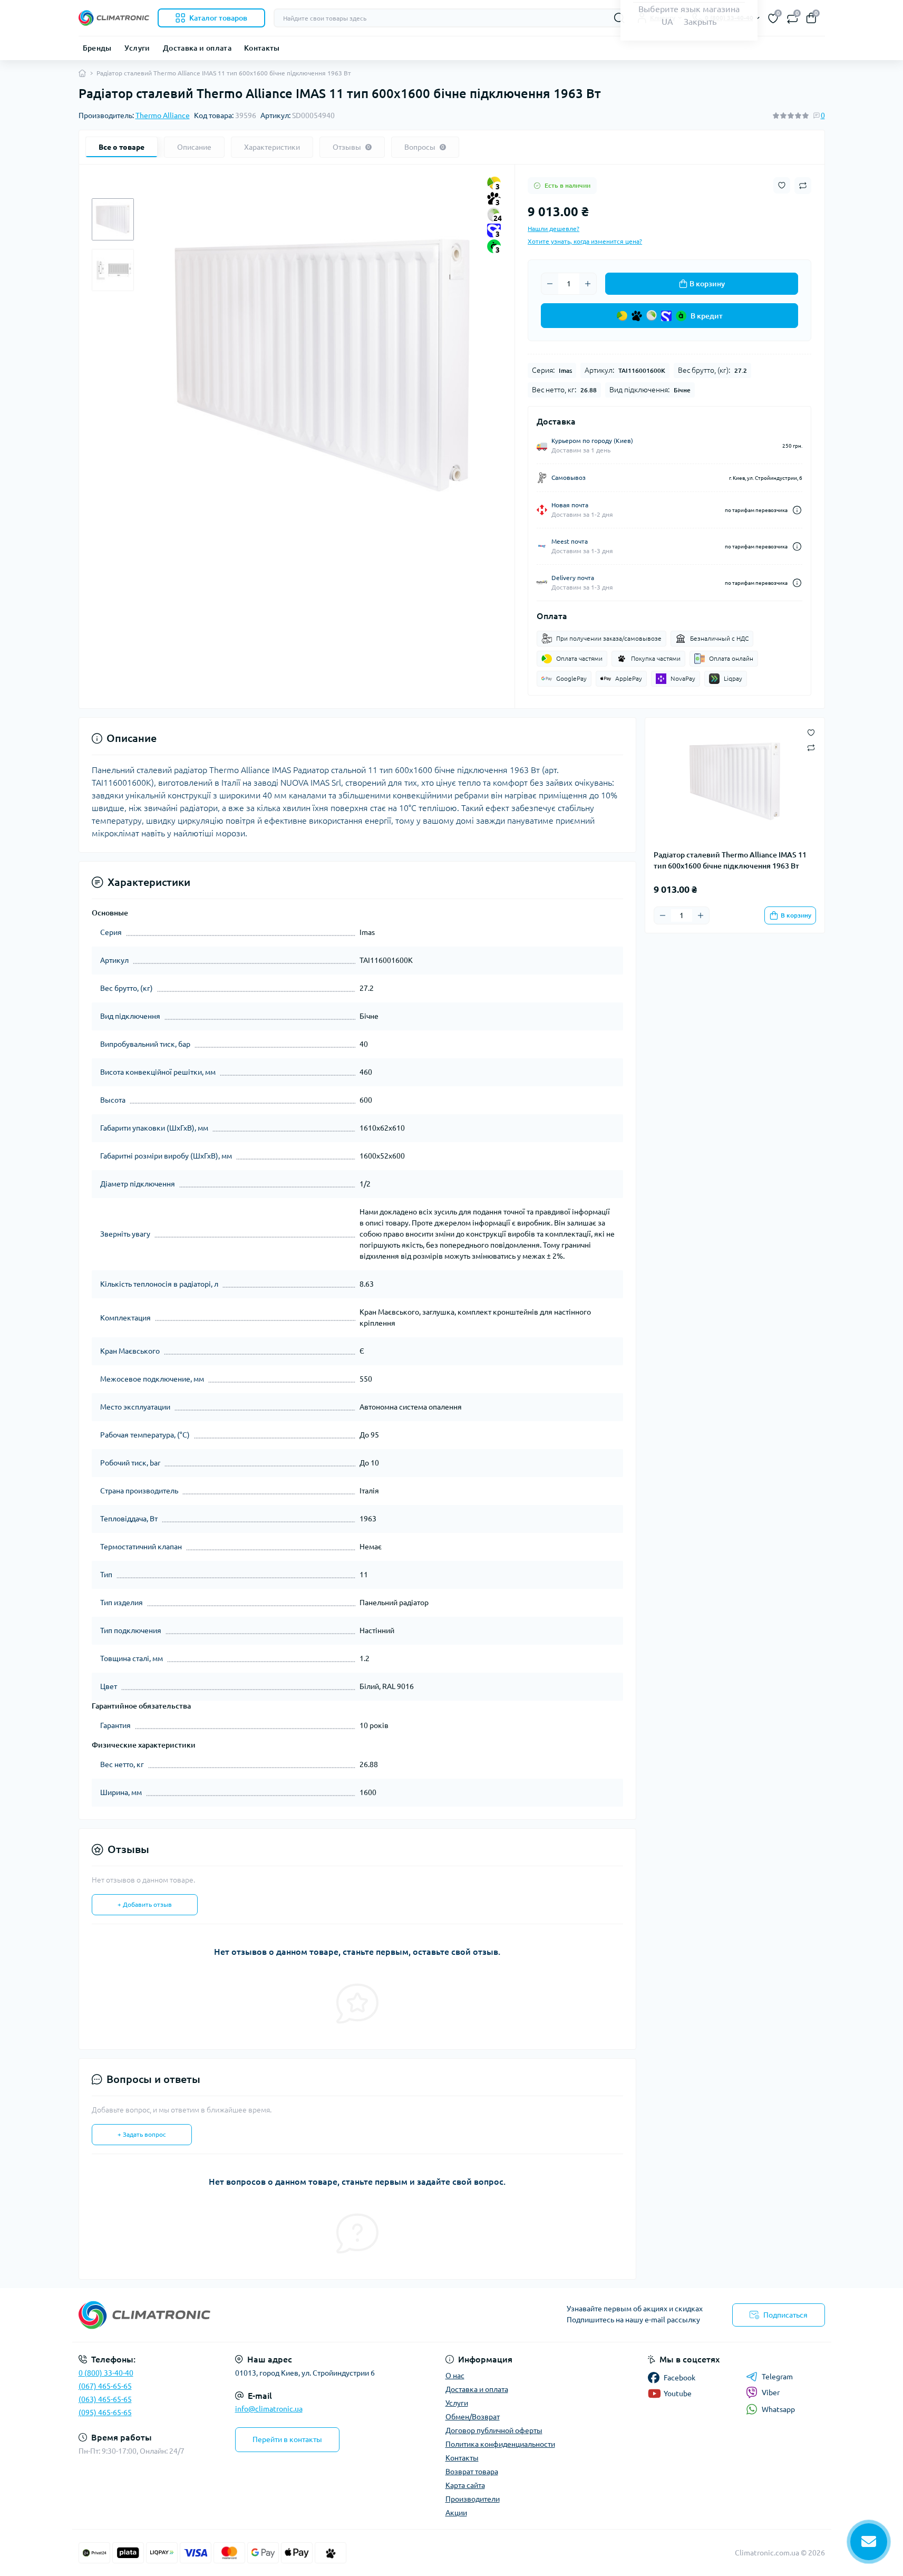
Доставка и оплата (197, 48)
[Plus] (588, 284)
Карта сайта (465, 2485)
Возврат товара (472, 2472)
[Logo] (114, 18)
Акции (456, 2513)
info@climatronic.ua (269, 2409)
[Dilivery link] (797, 510)
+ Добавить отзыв (145, 1904)
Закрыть (700, 22)
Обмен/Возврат (473, 2417)
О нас (455, 2376)
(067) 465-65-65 (105, 2386)
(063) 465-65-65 (105, 2399)
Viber (771, 2392)
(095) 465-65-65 (105, 2413)
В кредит (707, 316)
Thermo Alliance (163, 115)
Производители (473, 2499)
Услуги (137, 48)
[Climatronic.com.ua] (262, 2315)
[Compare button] (803, 186)
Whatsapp (778, 2409)
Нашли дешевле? (554, 229)
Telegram (777, 2377)
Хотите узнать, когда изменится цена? (585, 241)
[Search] (619, 18)
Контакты (262, 48)
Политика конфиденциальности (500, 2444)
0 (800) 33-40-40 (106, 2373)
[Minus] (550, 284)
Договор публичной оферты (494, 2430)
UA (667, 22)
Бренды (97, 48)
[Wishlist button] (782, 185)
